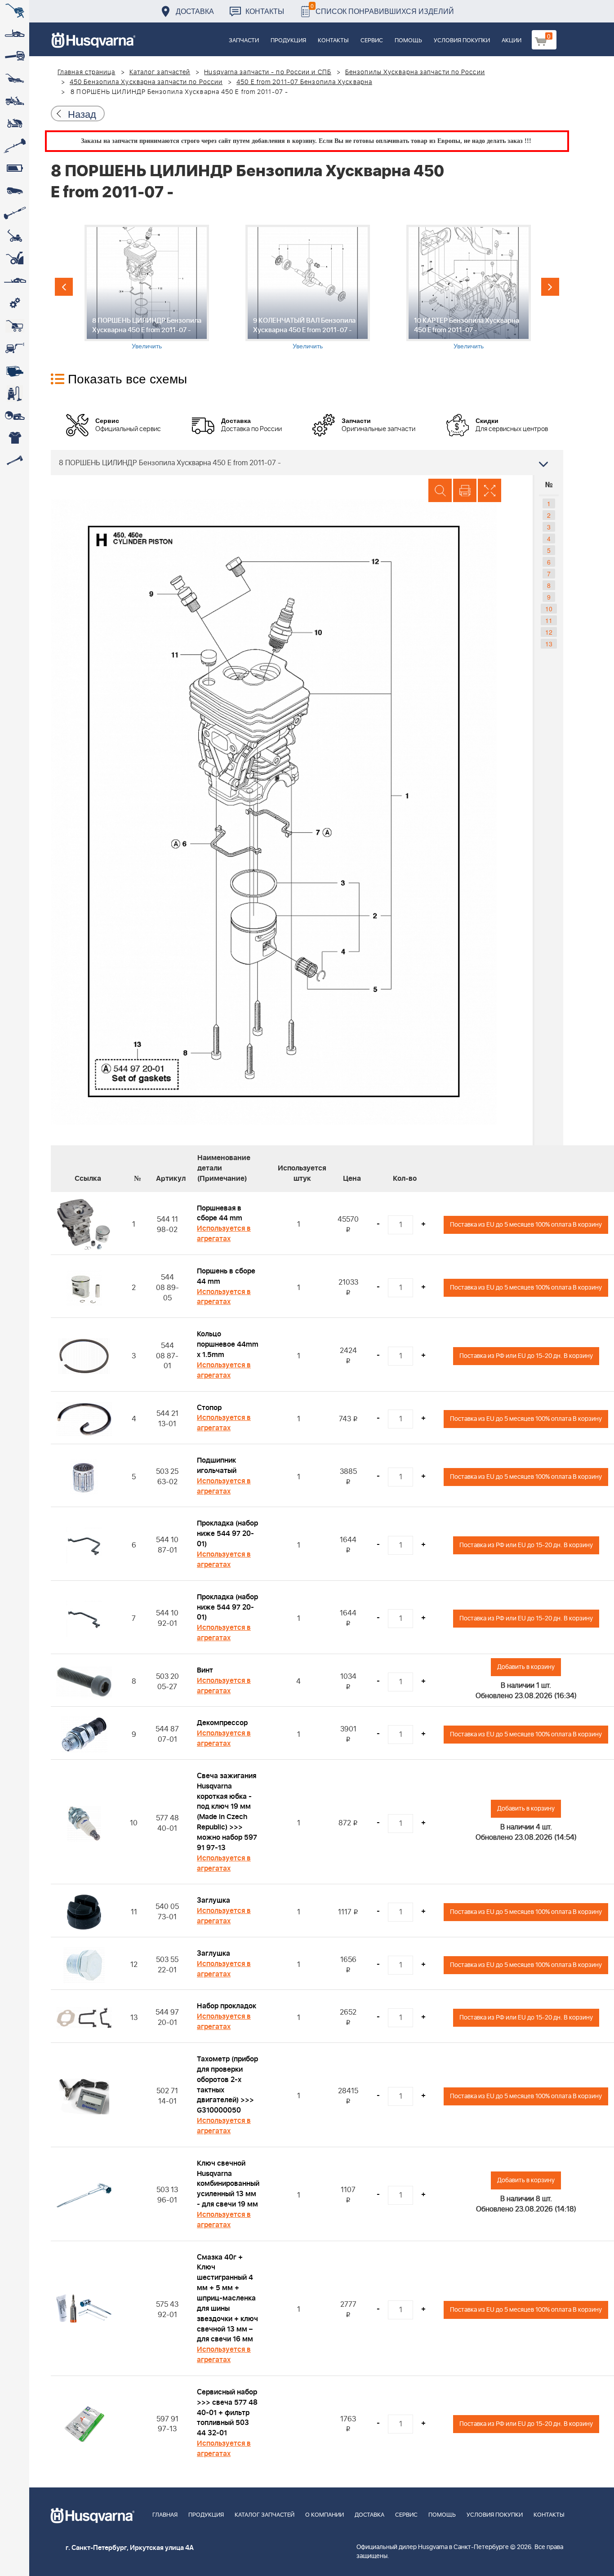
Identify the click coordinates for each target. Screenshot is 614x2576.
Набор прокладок (227, 2006)
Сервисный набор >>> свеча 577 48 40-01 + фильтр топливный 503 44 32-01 (227, 2413)
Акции (512, 41)
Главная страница (87, 72)
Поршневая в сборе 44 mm (220, 1213)
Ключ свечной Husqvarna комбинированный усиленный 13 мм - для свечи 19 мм (228, 2184)
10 (549, 609)
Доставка (195, 11)
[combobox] (307, 463)
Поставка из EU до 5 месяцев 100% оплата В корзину (526, 1225)
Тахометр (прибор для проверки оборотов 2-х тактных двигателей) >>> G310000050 (227, 2085)
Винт (205, 1670)
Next (550, 287)
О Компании (325, 2515)
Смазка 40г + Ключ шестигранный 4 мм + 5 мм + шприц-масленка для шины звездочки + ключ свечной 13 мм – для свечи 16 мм (227, 2298)
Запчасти (244, 41)
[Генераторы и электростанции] (15, 326)
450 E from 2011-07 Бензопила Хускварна (304, 82)
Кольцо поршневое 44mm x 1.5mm (228, 1344)
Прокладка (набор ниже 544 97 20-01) (227, 1534)
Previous (64, 287)
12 (549, 632)
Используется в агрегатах (224, 1234)
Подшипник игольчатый (217, 1466)
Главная (165, 2515)
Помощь (408, 41)
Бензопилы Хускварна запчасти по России (415, 72)
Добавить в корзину (526, 1667)
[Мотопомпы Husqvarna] (15, 371)
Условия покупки (462, 41)
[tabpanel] (147, 287)
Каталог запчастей (160, 72)
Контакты (265, 11)
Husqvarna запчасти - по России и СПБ (268, 72)
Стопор (209, 1408)
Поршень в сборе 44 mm (226, 1276)
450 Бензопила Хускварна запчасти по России (146, 82)
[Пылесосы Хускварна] (15, 393)
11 (549, 620)
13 (549, 644)
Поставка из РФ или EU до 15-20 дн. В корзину (526, 1356)
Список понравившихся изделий (382, 9)
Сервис (372, 41)
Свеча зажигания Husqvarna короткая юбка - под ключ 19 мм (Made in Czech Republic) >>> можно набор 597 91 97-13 (227, 1812)
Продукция (288, 41)
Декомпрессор (222, 1723)
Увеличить (147, 346)
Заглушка (214, 1900)
